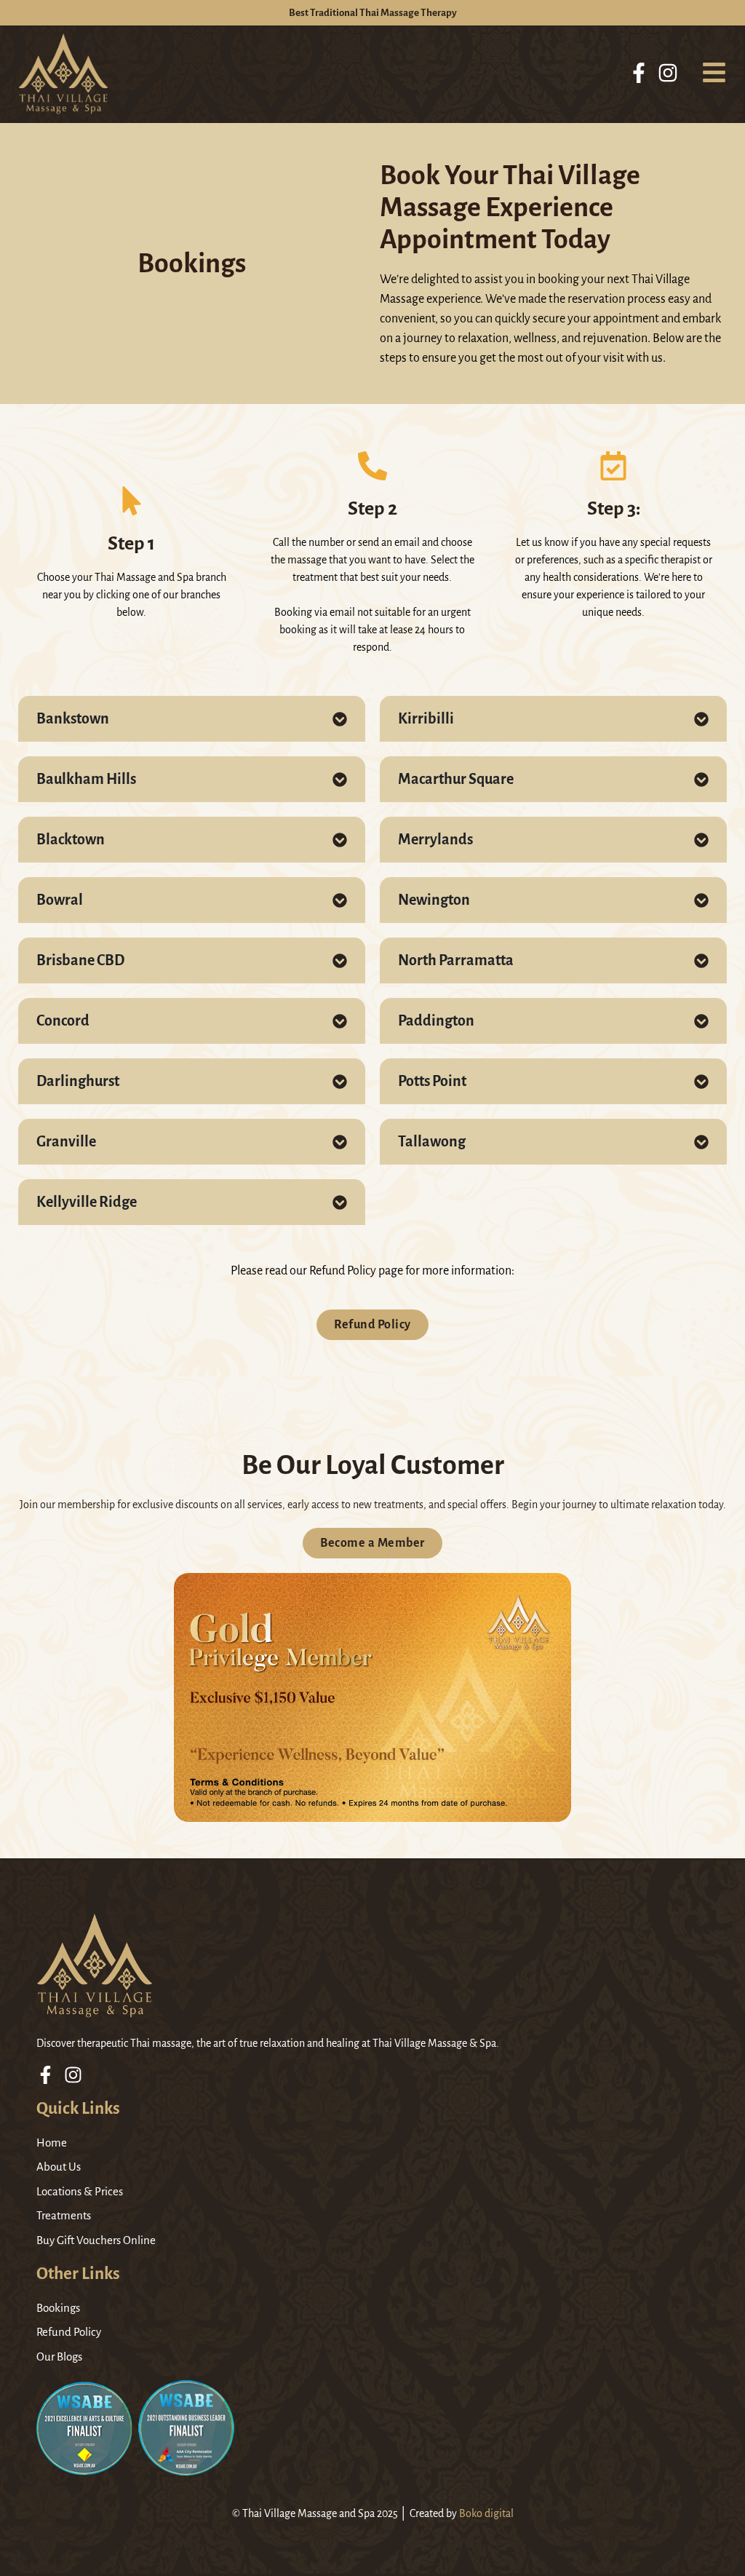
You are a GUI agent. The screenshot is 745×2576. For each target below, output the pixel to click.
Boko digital (486, 2513)
